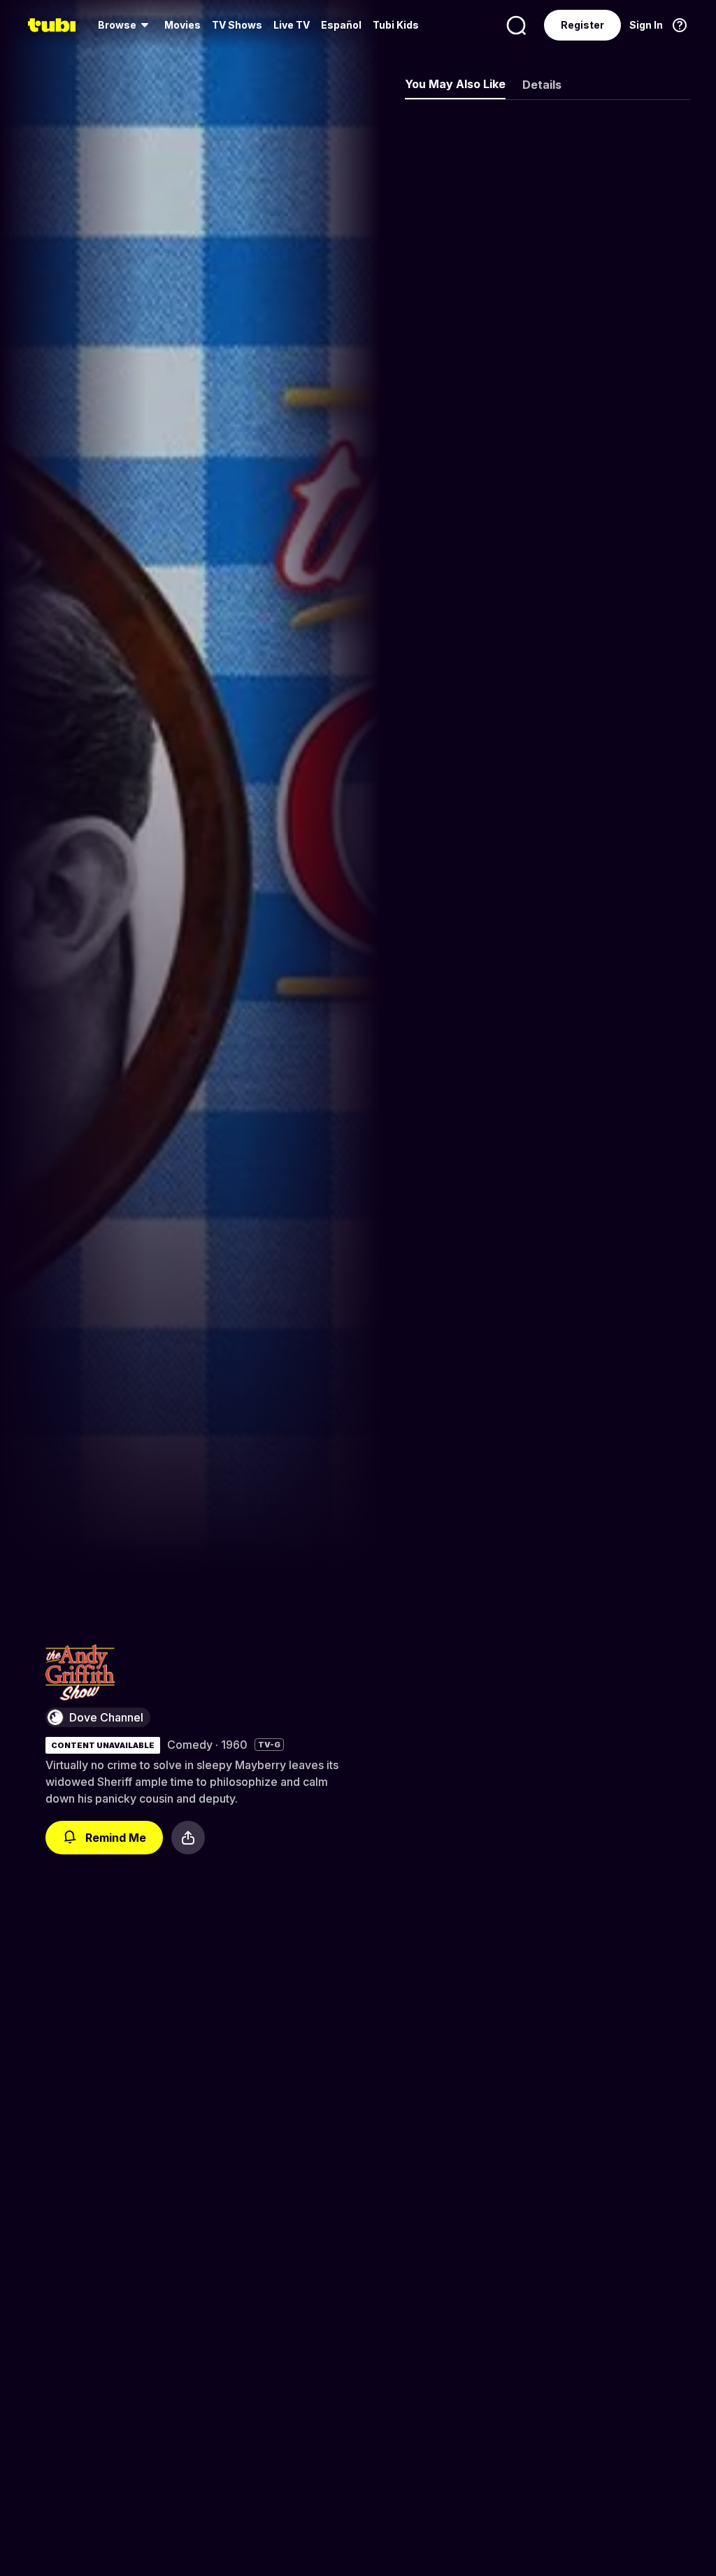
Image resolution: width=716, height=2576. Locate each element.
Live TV (292, 25)
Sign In (646, 25)
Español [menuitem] (341, 25)
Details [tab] (542, 85)
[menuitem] (126, 25)
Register (582, 25)
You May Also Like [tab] (455, 84)
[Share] (188, 1838)
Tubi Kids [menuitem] (396, 25)
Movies (182, 25)
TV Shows (237, 25)
